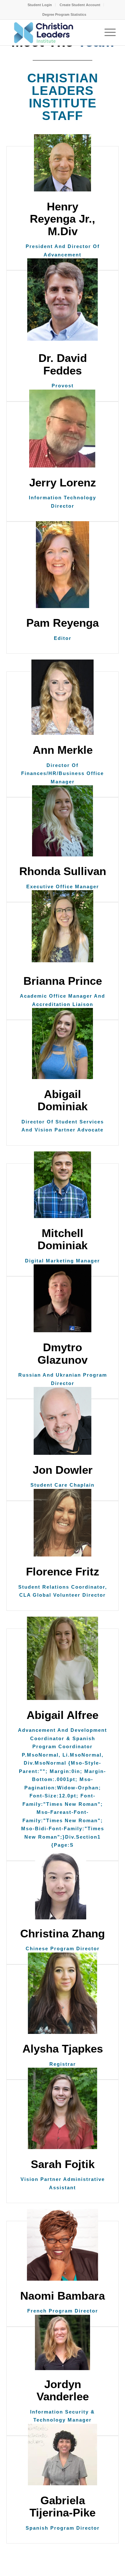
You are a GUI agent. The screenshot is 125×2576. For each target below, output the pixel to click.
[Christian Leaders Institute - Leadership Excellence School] (52, 32)
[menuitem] (40, 5)
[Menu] (107, 32)
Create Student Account (80, 5)
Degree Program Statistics (64, 14)
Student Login (40, 5)
